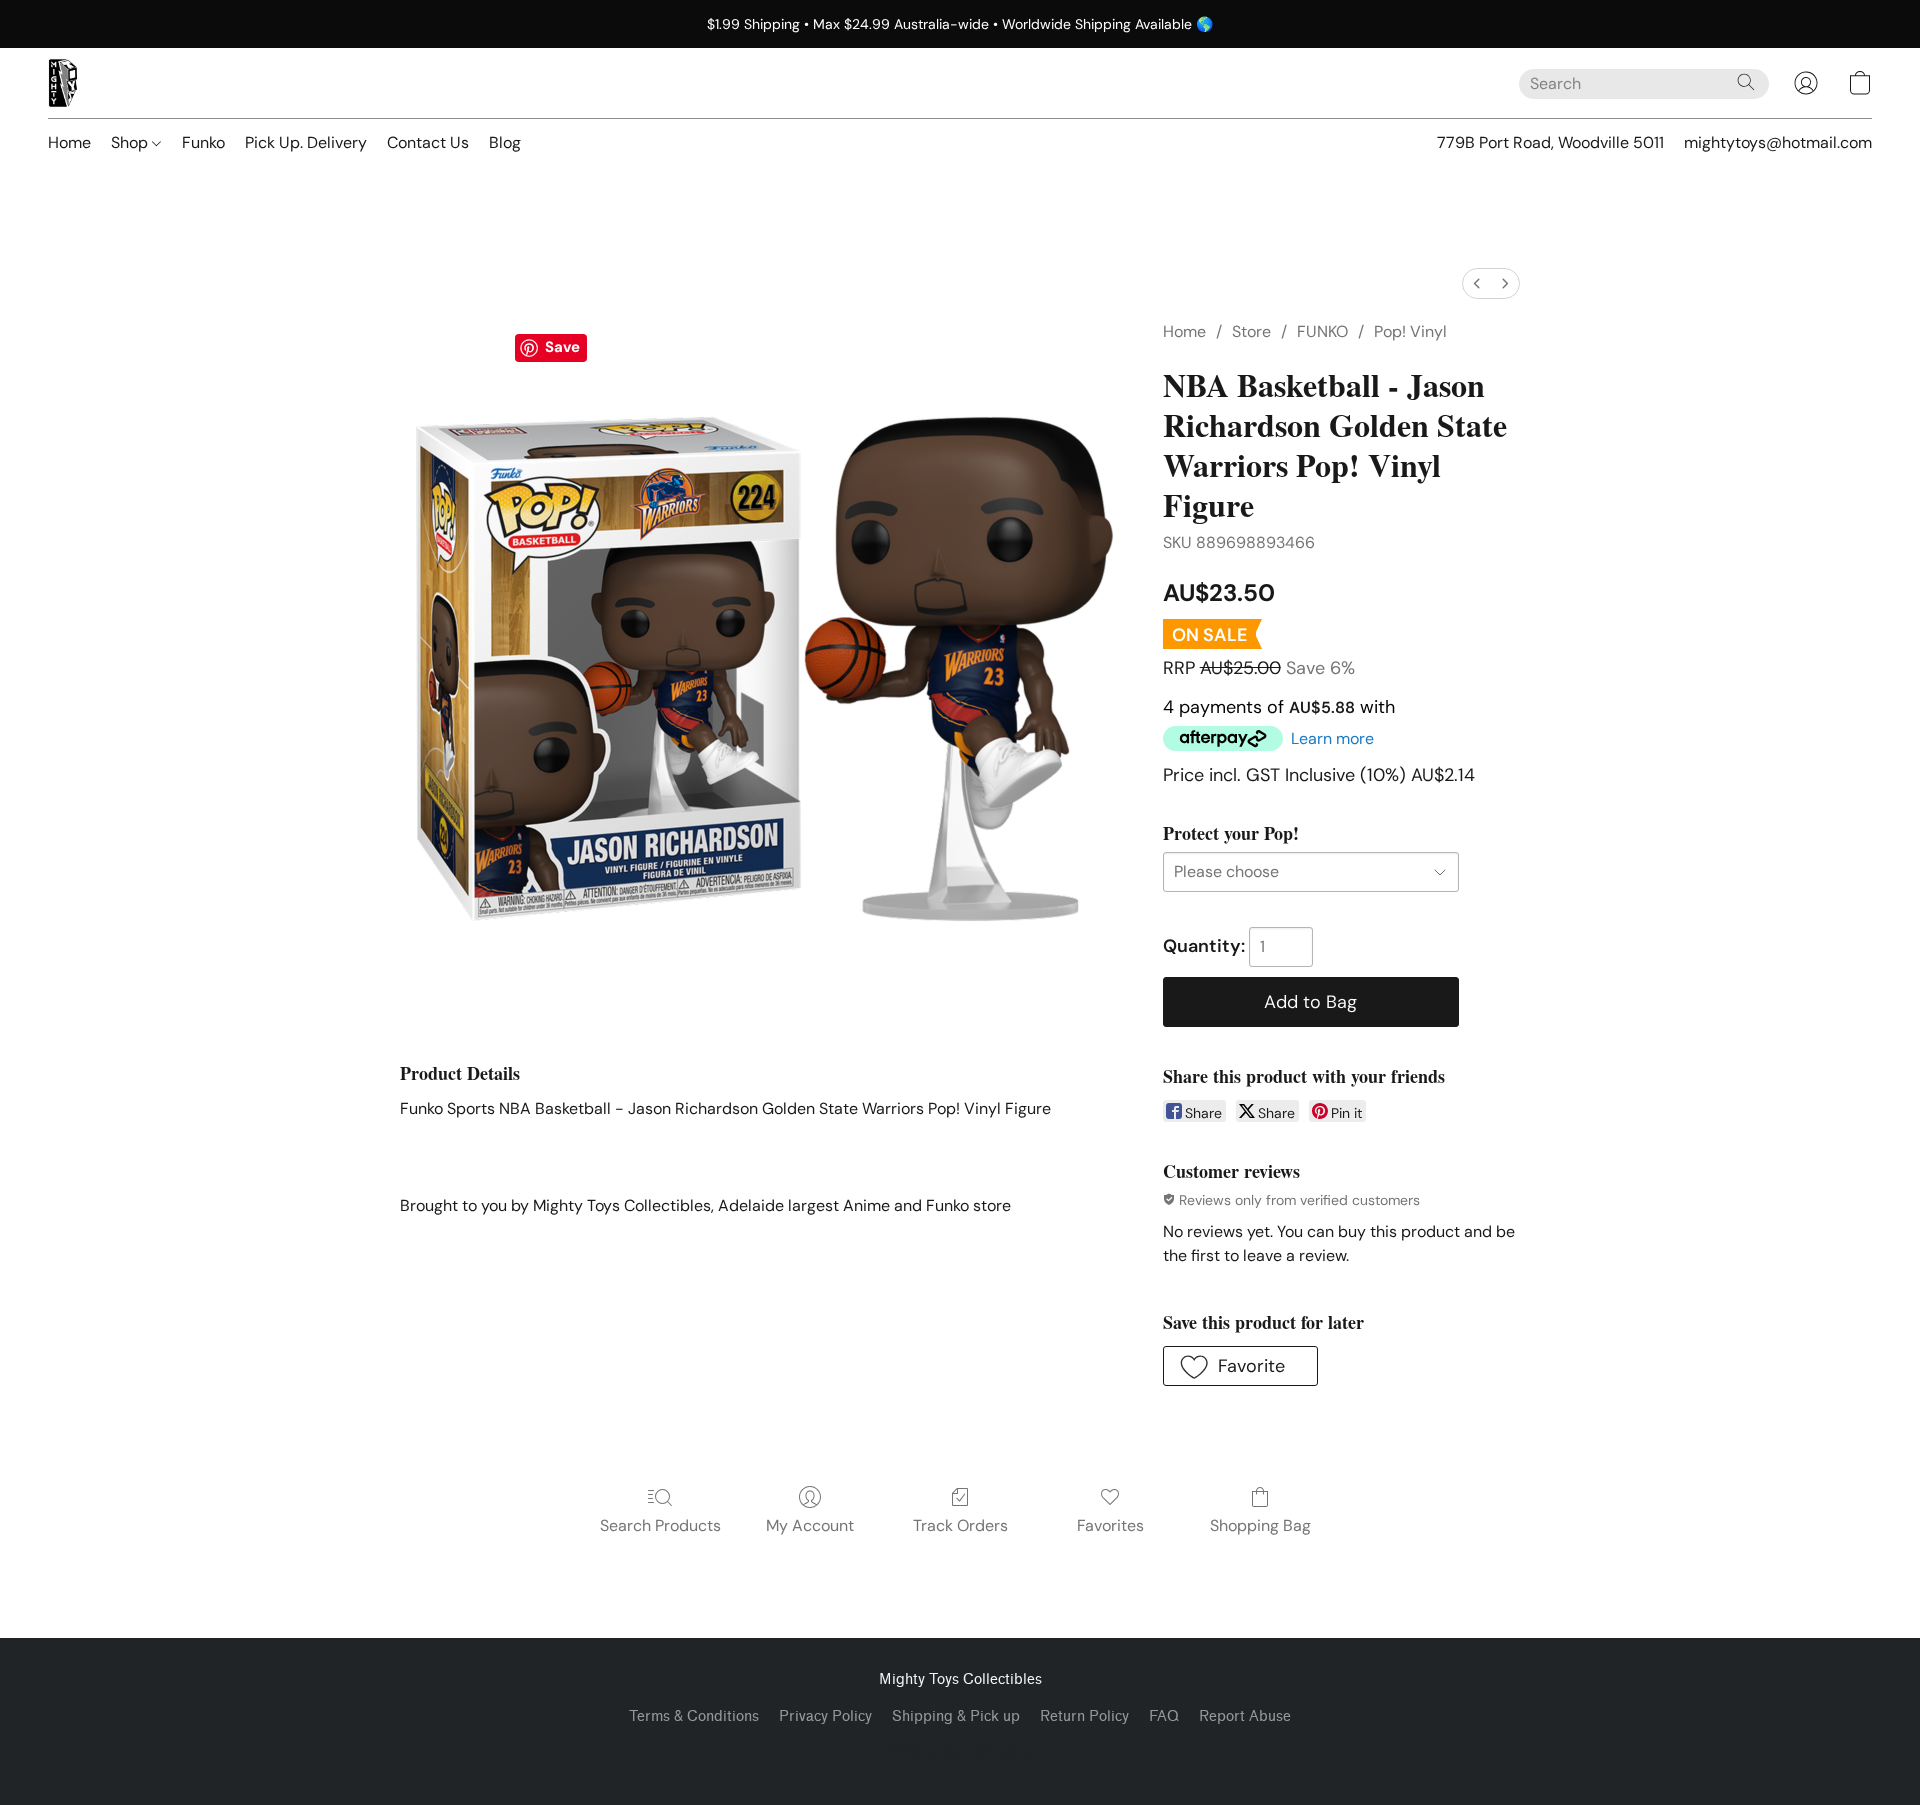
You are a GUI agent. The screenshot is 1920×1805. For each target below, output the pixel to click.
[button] (63, 83)
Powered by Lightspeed (960, 1751)
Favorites (1110, 1525)
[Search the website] (1746, 82)
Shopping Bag (1260, 1525)
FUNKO (1322, 331)
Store (1251, 331)
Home (69, 142)
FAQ (1164, 1716)
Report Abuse (1245, 1716)
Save (562, 347)
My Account (810, 1525)
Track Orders (960, 1525)
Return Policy (1084, 1716)
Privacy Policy (825, 1716)
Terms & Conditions (694, 1716)
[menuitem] (1477, 283)
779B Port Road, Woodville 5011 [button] (1550, 142)
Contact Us (428, 142)
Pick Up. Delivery (306, 142)
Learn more (1332, 738)
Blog (505, 142)
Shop (131, 142)
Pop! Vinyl (1410, 331)
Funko (203, 142)
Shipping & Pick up (956, 1716)
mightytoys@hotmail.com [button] (1778, 142)
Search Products (660, 1525)
